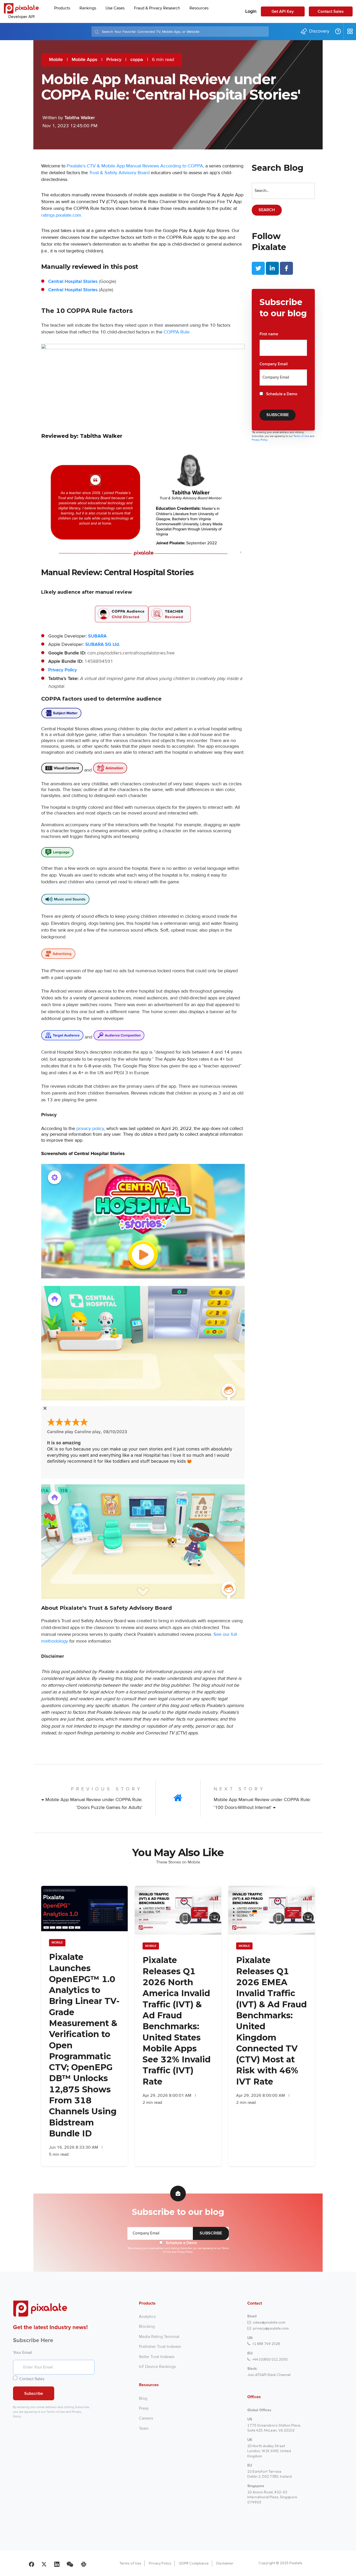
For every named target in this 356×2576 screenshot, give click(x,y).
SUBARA (97, 636)
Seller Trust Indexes (157, 2357)
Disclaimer (225, 2563)
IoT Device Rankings (157, 2367)
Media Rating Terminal (159, 2337)
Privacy (114, 60)
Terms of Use (302, 436)
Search (267, 210)
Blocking (147, 2326)
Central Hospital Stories (73, 282)
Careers (146, 2418)
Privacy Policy (63, 670)
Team (144, 2428)
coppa (137, 60)
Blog (143, 2398)
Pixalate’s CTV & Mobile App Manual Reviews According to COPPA (135, 166)
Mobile (56, 60)
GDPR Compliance (194, 2563)
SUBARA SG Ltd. (103, 645)
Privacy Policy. (260, 440)
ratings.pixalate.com (61, 215)
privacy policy (90, 1128)
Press (144, 2408)
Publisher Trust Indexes (160, 2347)
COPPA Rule (177, 332)
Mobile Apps (85, 60)
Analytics (147, 2317)
